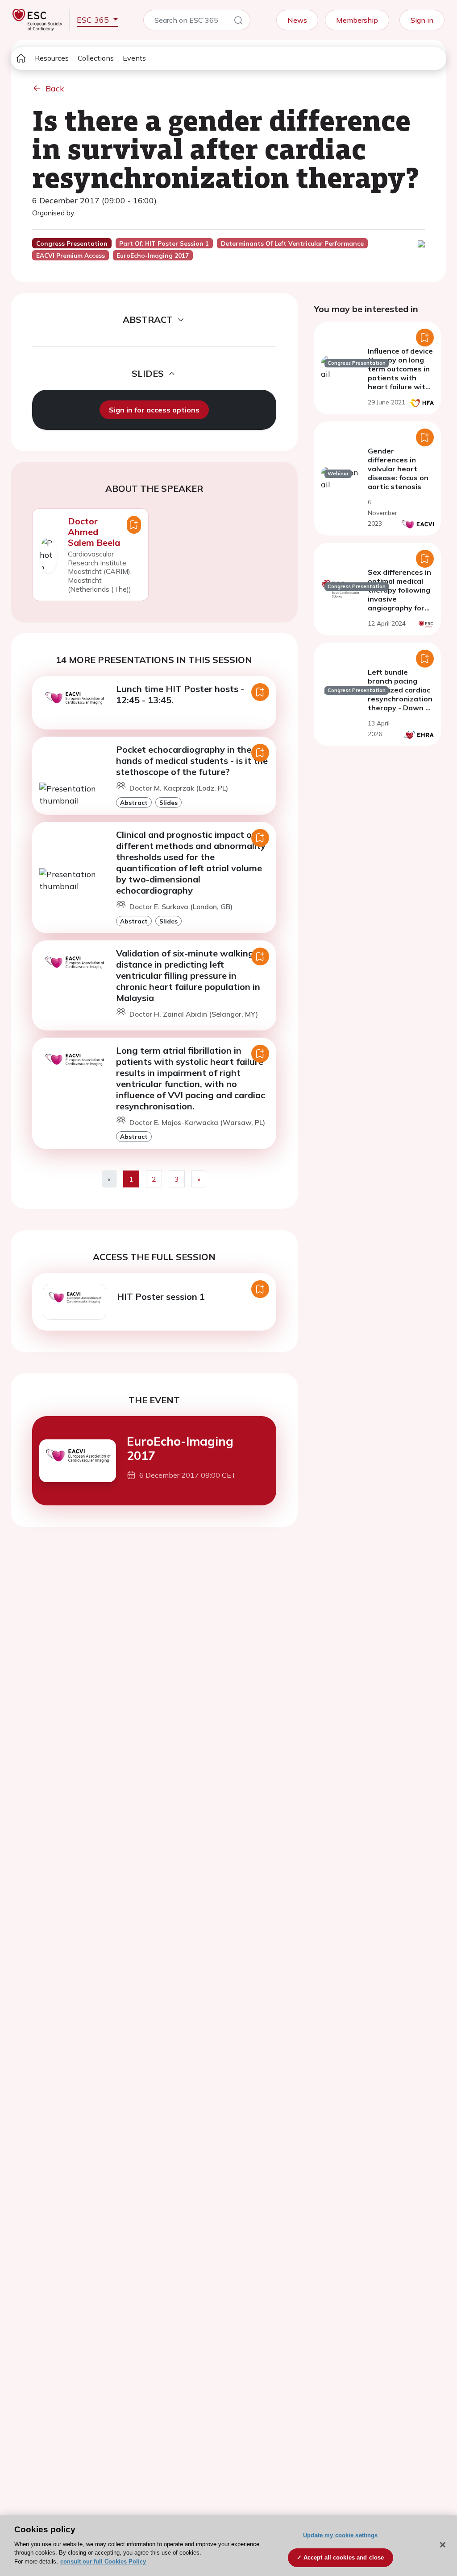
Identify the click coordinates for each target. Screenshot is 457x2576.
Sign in (422, 20)
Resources (52, 58)
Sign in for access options (154, 410)
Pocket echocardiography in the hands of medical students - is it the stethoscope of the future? (192, 760)
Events (134, 58)
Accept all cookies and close (344, 2557)
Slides (168, 802)
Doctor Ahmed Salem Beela (94, 532)
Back (55, 89)
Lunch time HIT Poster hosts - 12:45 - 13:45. (180, 694)
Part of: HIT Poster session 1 (164, 243)
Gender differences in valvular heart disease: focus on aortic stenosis (398, 469)
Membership (357, 20)
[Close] (443, 2545)
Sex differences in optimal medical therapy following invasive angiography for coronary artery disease (399, 599)
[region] (228, 2546)
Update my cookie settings (340, 2535)
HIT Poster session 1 (161, 1296)
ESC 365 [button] (94, 20)
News (297, 20)
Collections (96, 58)
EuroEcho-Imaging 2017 (180, 1448)
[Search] (238, 22)
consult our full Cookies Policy (103, 2562)
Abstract (134, 802)
